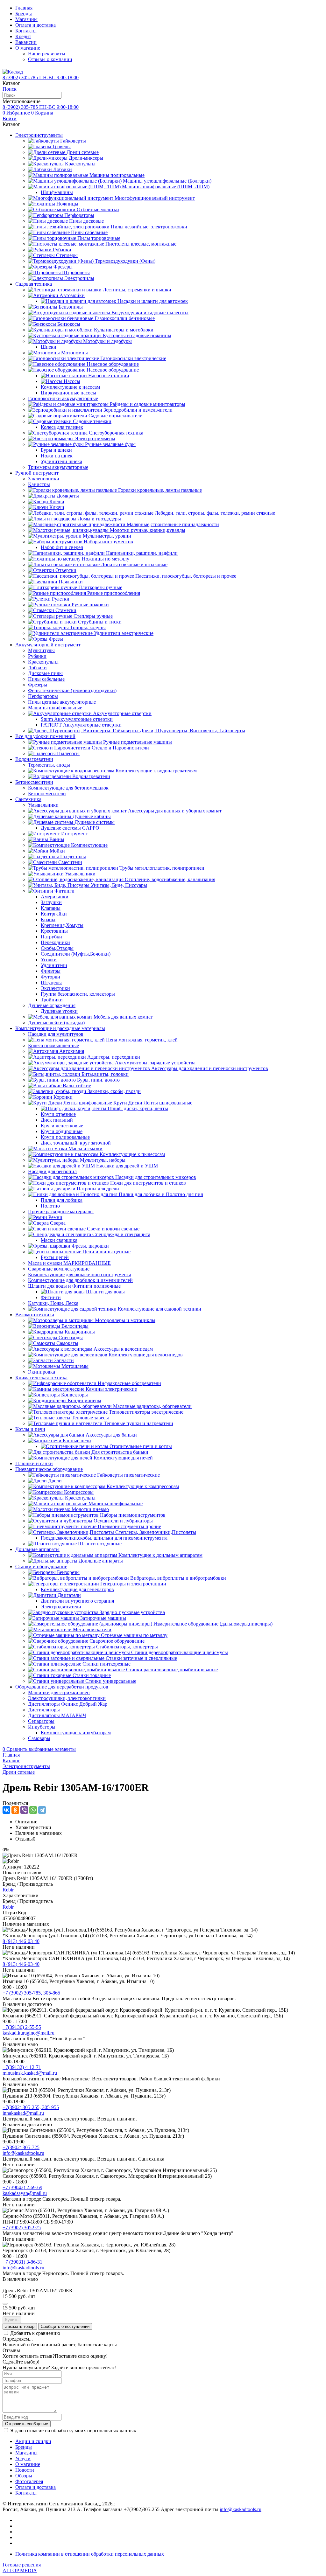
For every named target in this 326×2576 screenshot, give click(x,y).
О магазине (28, 48)
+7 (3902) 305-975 (22, 2228)
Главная (24, 8)
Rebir (8, 1890)
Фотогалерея (29, 2481)
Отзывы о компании (50, 59)
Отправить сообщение (27, 2424)
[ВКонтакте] (6, 1810)
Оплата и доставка (35, 25)
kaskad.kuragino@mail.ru (28, 2033)
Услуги (23, 2458)
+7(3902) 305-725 (21, 2147)
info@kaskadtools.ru (23, 2153)
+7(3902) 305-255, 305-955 (31, 2107)
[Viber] (24, 1810)
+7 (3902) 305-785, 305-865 (31, 1993)
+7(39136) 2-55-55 (22, 2027)
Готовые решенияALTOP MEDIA (22, 2568)
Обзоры (24, 2476)
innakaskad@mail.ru (23, 2113)
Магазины (26, 19)
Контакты (26, 31)
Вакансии (26, 42)
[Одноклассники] (15, 1810)
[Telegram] (42, 1810)
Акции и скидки (33, 2441)
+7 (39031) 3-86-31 (22, 2262)
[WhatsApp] (33, 1810)
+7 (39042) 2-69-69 (22, 2187)
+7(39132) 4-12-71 (22, 2067)
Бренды (24, 14)
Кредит (23, 36)
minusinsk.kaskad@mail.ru (30, 2073)
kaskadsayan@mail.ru (25, 2193)
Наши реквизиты (47, 54)
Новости (25, 2470)
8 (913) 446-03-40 (21, 1941)
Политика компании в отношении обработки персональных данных (90, 2554)
